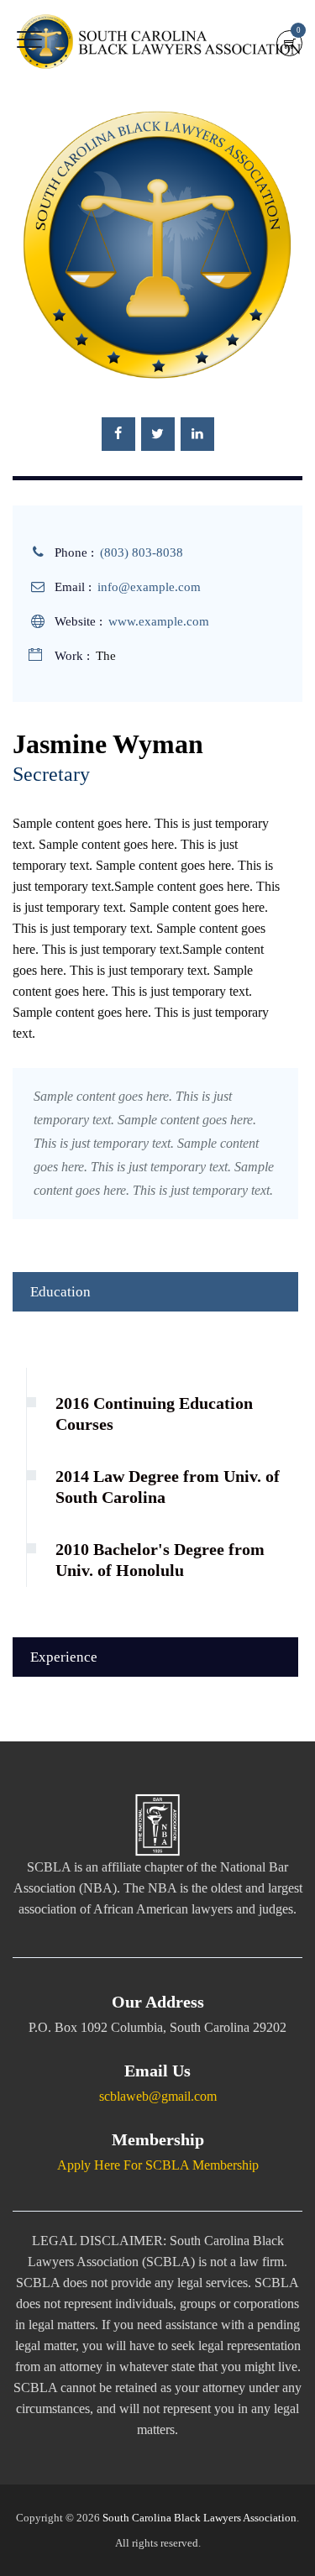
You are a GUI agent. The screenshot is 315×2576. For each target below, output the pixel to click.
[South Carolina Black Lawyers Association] (160, 42)
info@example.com (149, 587)
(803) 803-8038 (142, 552)
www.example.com (159, 621)
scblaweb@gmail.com (158, 2096)
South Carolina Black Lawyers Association (199, 2518)
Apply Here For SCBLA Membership (158, 2165)
